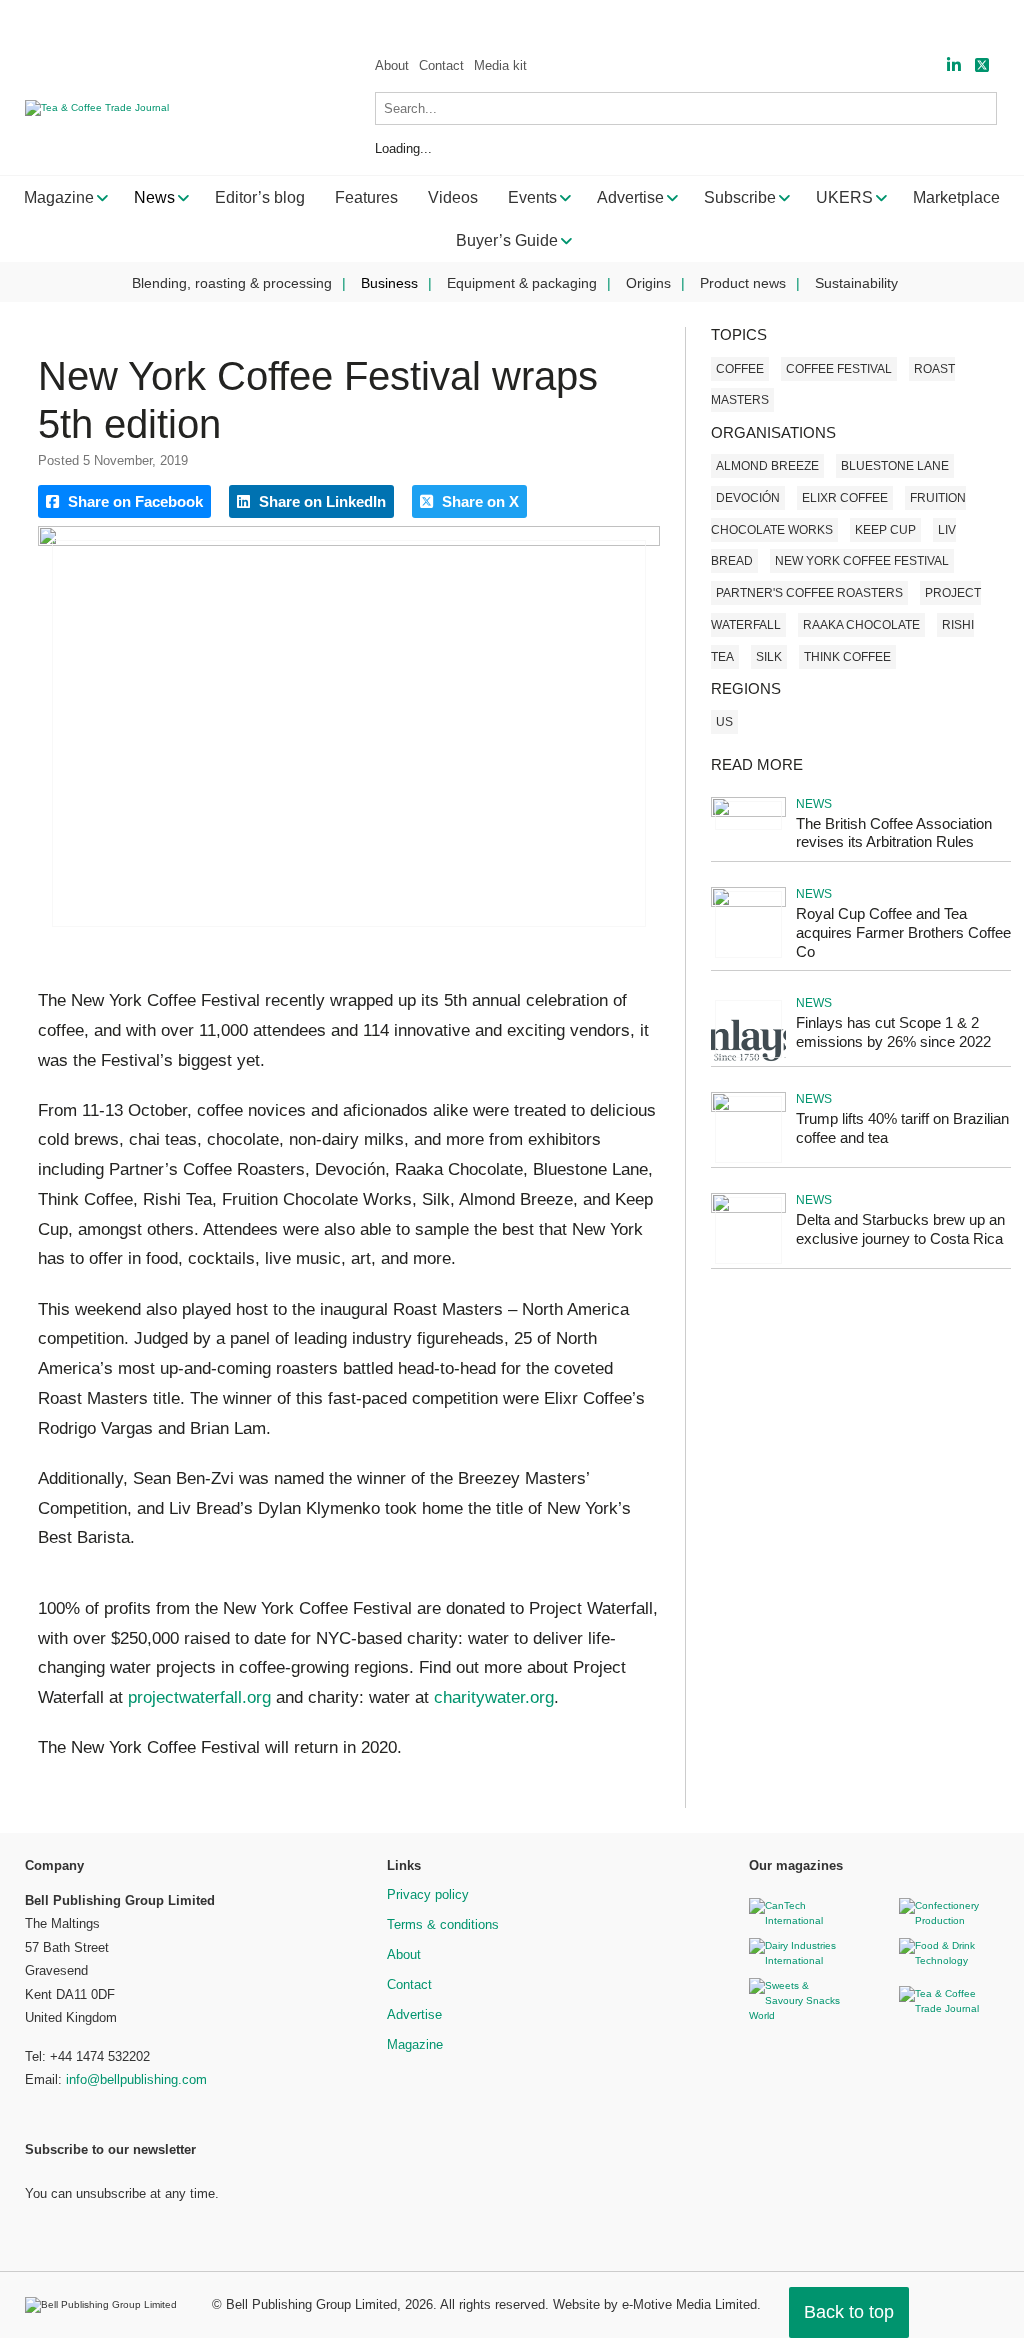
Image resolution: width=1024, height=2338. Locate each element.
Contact (441, 65)
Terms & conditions (443, 1924)
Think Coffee (847, 657)
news (814, 804)
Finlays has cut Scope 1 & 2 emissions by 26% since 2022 (893, 1032)
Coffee (740, 369)
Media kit (500, 65)
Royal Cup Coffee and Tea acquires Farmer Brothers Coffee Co (903, 932)
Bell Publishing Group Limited (311, 2304)
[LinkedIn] (954, 65)
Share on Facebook (133, 501)
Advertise (414, 2014)
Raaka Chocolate (861, 625)
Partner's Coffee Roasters (809, 593)
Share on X (478, 501)
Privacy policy (428, 1894)
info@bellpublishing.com (136, 2079)
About (392, 65)
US (724, 722)
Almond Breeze (767, 466)
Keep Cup (885, 530)
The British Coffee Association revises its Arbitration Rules (894, 833)
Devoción (748, 498)
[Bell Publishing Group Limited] (106, 2305)
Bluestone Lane (895, 466)
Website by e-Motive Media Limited (655, 2304)
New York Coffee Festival (862, 561)
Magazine (415, 2044)
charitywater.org (494, 1697)
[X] (982, 65)
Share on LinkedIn (320, 501)
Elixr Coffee (845, 498)
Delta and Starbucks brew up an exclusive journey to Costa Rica (900, 1229)
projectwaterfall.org (199, 1697)
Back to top (849, 2312)
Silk (769, 657)
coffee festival (839, 369)
